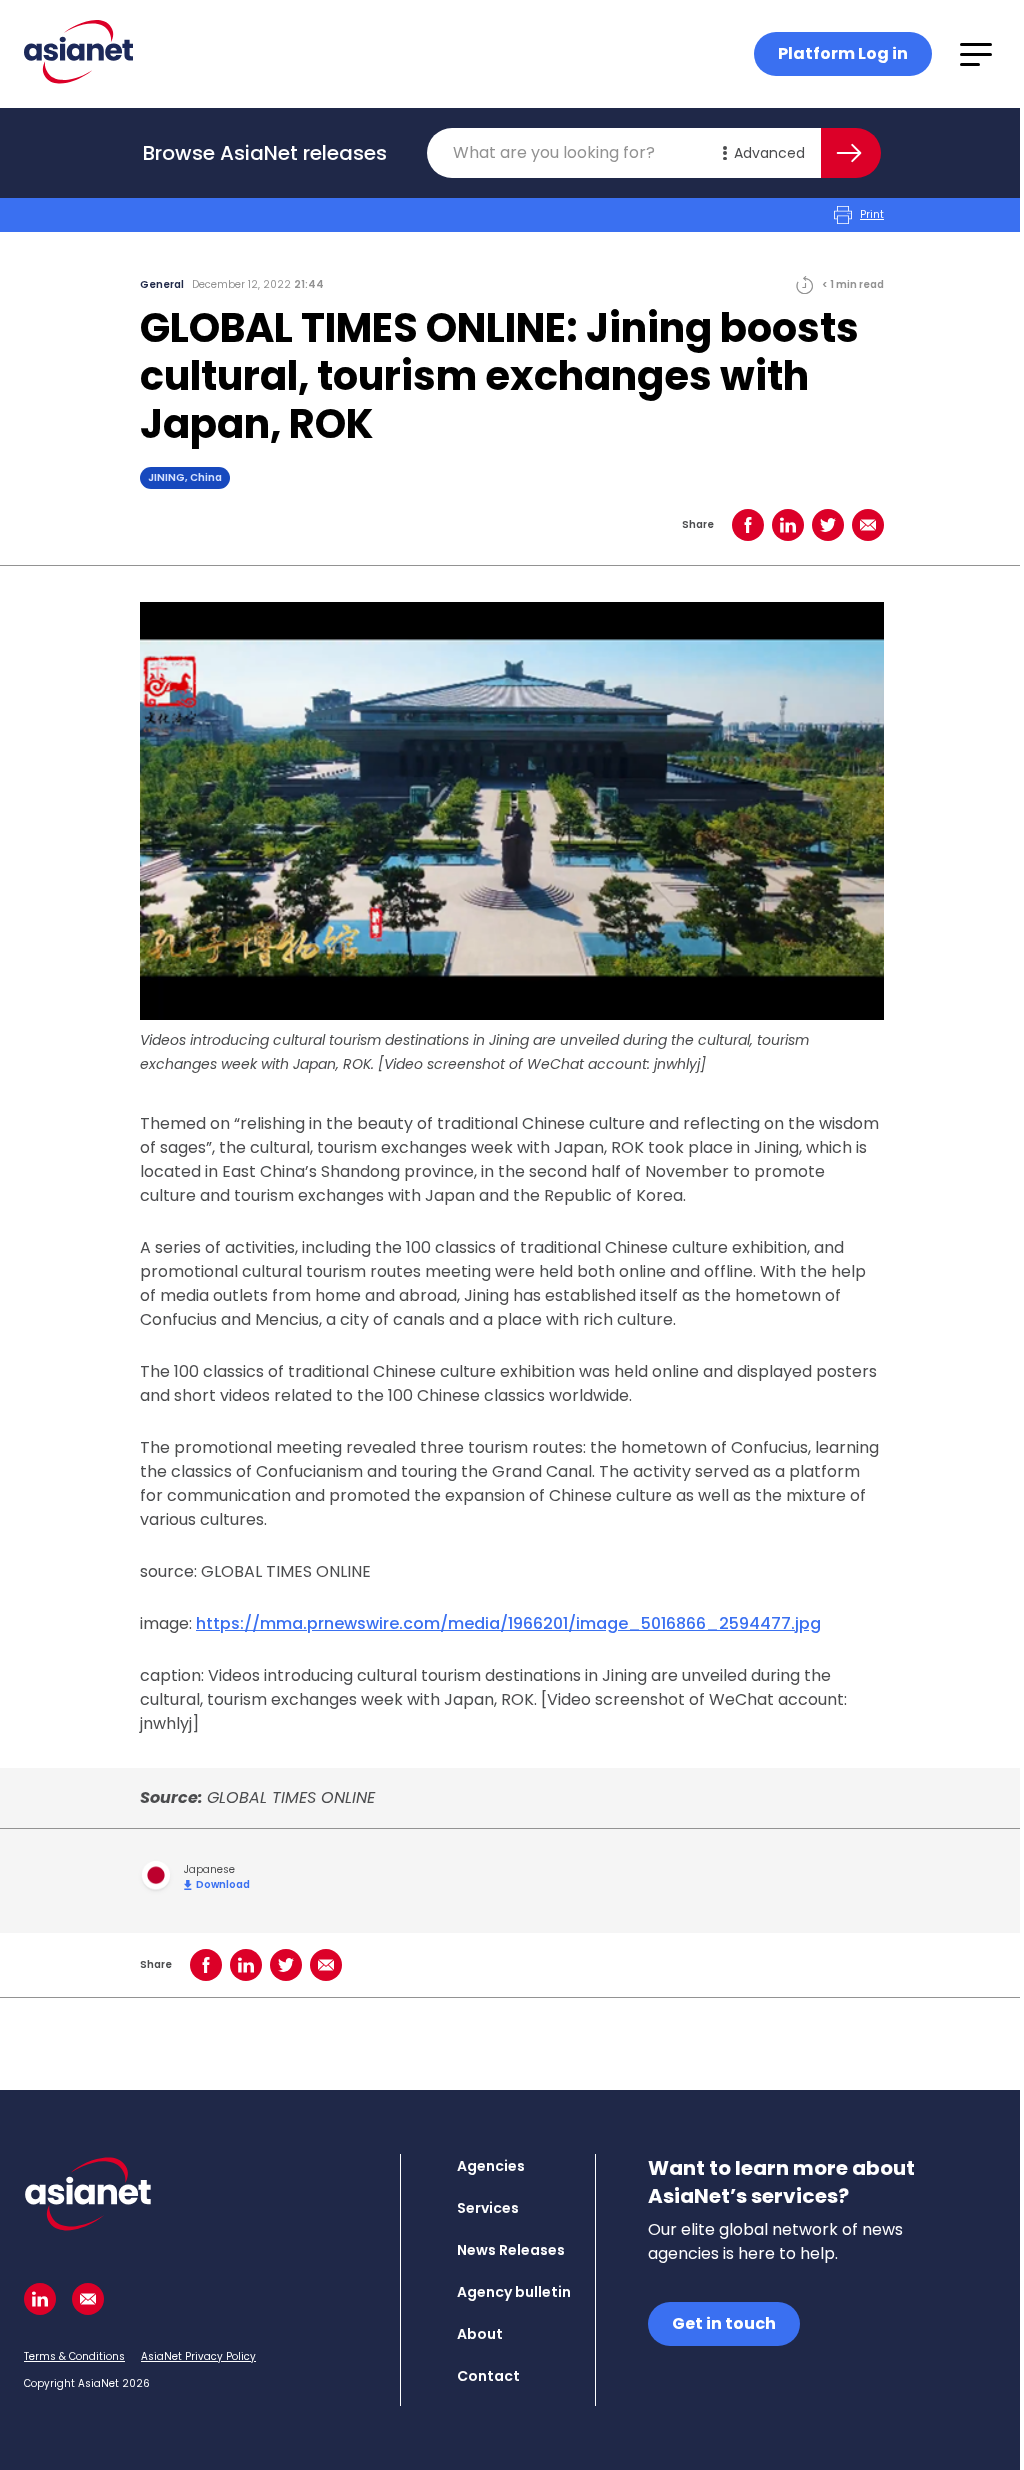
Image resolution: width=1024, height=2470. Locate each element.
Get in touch (724, 2323)
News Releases (511, 2250)
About (480, 2334)
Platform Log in (843, 53)
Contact (488, 2376)
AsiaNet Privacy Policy (198, 2356)
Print (872, 214)
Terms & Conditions (74, 2356)
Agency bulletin (514, 2292)
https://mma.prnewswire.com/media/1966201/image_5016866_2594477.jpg (508, 1623)
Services (488, 2208)
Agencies (491, 2166)
